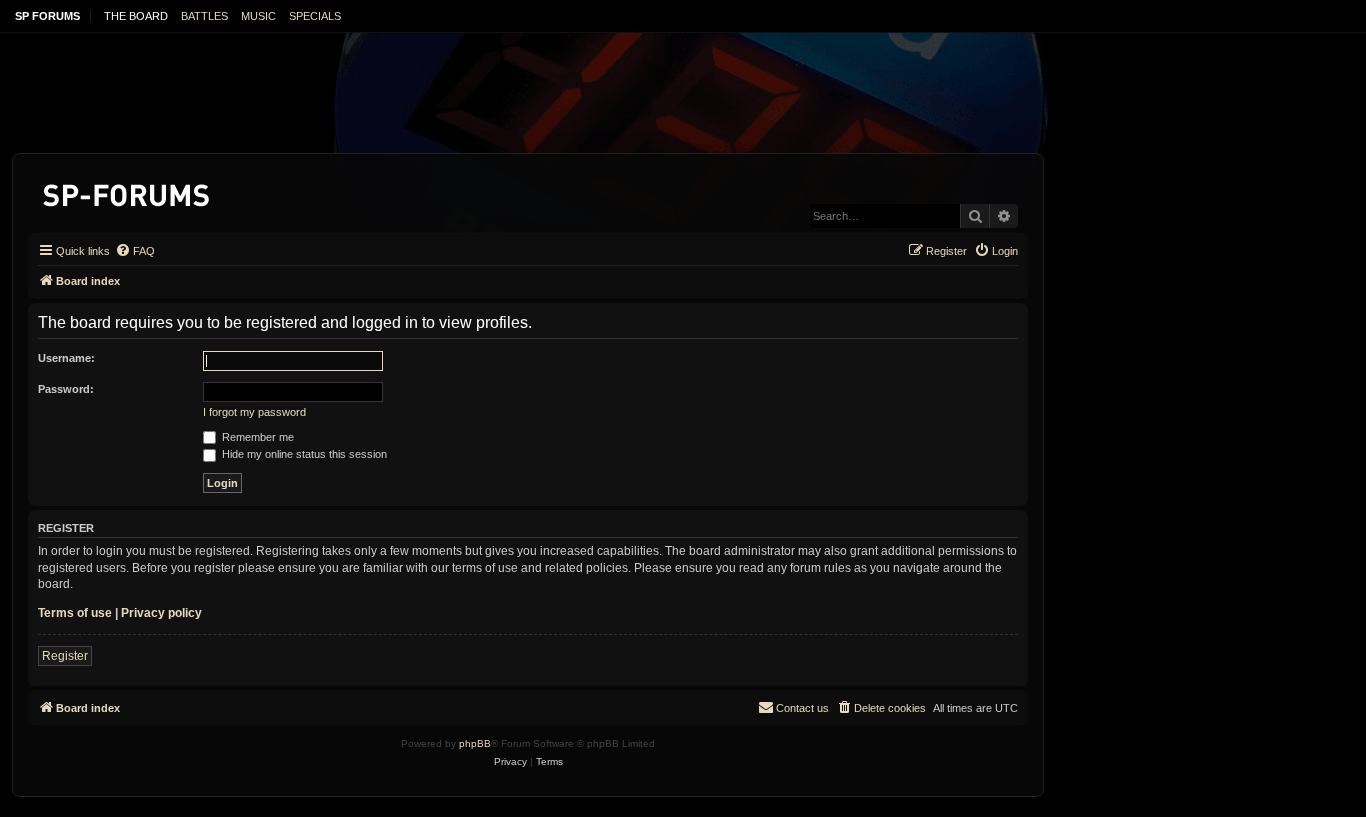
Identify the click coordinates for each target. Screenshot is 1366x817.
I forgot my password (254, 412)
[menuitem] (135, 251)
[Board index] (127, 191)
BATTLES (204, 16)
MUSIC (258, 16)
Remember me (256, 437)
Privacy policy (161, 613)
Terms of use (75, 613)
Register (65, 656)
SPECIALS (315, 16)
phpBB (475, 743)
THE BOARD (136, 16)
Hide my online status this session (303, 454)
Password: (66, 389)
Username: (66, 358)
